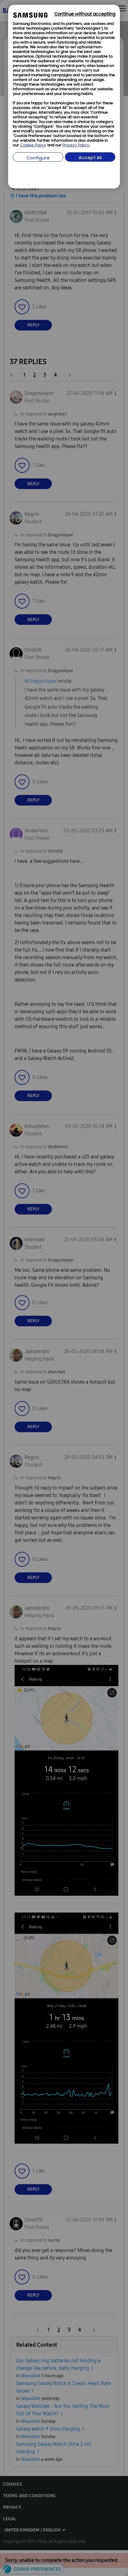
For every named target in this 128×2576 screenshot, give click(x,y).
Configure (38, 158)
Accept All (90, 158)
